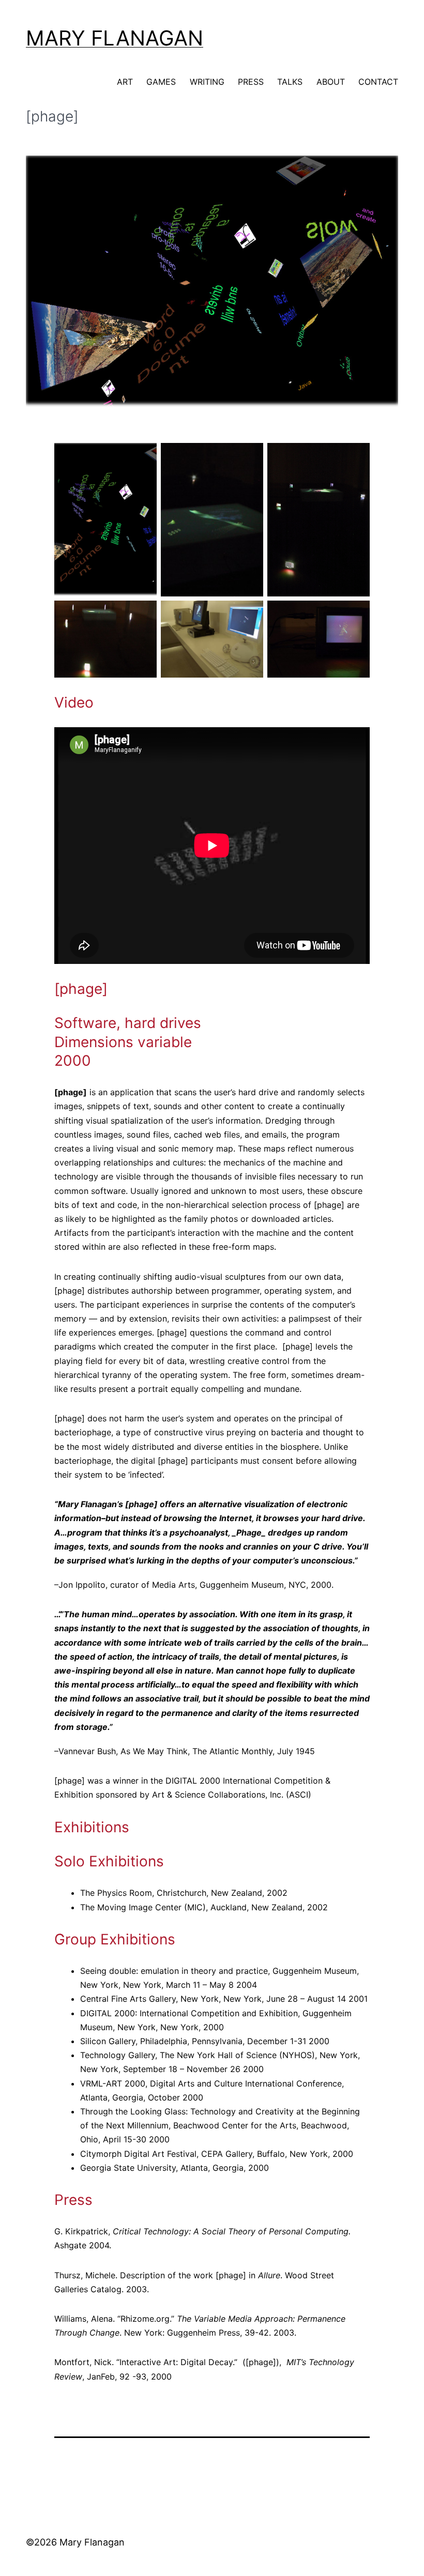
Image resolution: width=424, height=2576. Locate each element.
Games (161, 82)
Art (125, 82)
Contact (378, 82)
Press (251, 82)
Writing (207, 82)
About (331, 82)
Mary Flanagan (115, 38)
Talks (290, 82)
